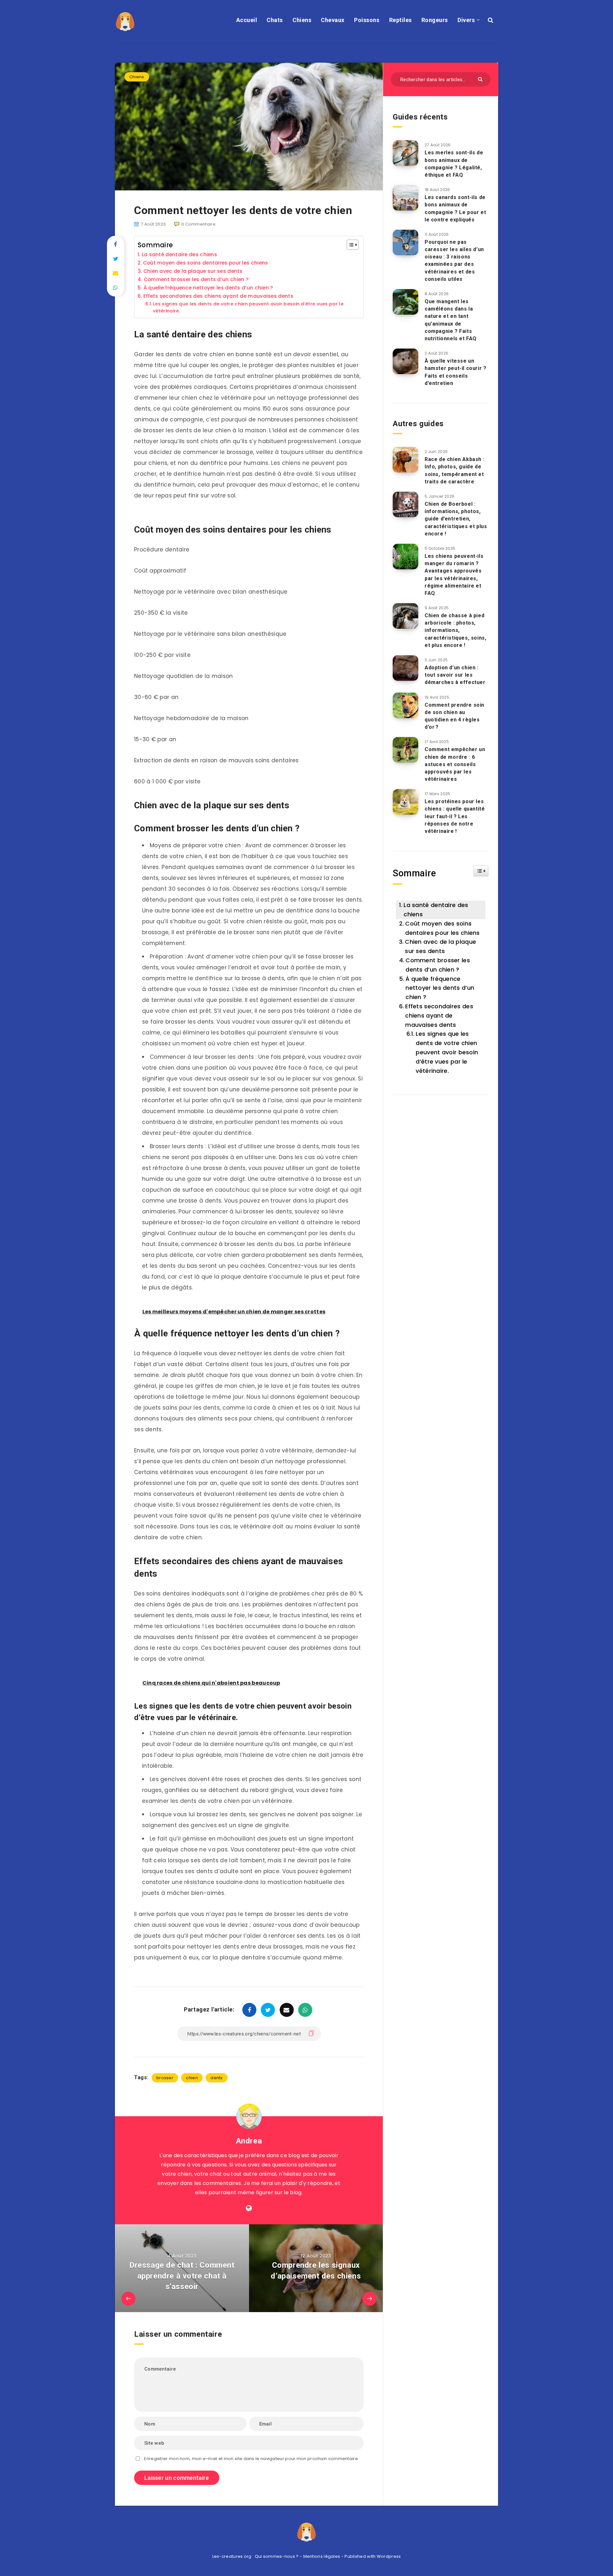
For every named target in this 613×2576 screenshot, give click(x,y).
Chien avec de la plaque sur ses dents (193, 271)
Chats (275, 20)
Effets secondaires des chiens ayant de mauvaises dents (218, 296)
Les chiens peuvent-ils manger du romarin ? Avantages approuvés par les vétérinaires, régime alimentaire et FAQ (454, 575)
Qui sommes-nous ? (277, 2556)
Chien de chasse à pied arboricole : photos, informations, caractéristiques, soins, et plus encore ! (455, 630)
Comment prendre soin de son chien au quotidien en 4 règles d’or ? (454, 716)
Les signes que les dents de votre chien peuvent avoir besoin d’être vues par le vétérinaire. (248, 308)
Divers (466, 20)
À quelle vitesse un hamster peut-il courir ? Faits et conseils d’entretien (455, 372)
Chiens (302, 20)
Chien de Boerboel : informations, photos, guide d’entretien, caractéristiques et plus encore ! (456, 519)
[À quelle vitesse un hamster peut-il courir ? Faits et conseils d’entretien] (405, 361)
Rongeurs (435, 20)
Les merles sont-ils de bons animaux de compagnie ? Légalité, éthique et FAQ (454, 164)
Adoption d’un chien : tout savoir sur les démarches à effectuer (455, 675)
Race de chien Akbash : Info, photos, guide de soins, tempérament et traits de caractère (454, 470)
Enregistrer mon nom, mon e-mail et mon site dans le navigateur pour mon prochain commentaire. (251, 2459)
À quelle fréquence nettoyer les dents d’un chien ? (208, 288)
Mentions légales (322, 2556)
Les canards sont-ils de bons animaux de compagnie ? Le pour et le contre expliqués (455, 208)
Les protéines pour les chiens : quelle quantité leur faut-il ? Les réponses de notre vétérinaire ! (455, 816)
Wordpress (389, 2556)
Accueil (247, 20)
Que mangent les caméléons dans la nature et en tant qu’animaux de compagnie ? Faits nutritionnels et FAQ (451, 320)
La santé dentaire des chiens (179, 254)
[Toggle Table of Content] (349, 245)
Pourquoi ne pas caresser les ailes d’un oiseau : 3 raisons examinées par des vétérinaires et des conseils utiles (454, 261)
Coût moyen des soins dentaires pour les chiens (206, 263)
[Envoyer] (481, 79)
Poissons (367, 20)
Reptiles (401, 20)
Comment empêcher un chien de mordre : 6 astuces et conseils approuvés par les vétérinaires (455, 764)
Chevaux (333, 20)
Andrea (249, 2141)
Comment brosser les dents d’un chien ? (196, 279)
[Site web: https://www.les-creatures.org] (249, 2208)
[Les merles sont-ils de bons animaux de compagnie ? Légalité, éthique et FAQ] (405, 153)
